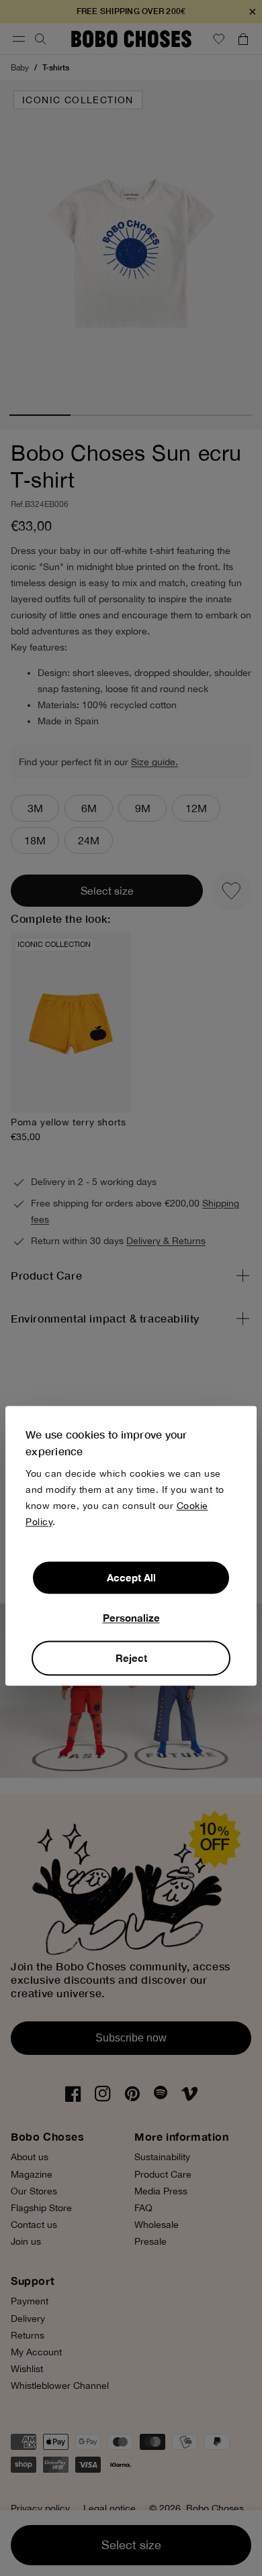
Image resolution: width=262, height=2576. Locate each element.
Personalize (131, 1618)
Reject (131, 1658)
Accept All (131, 1577)
